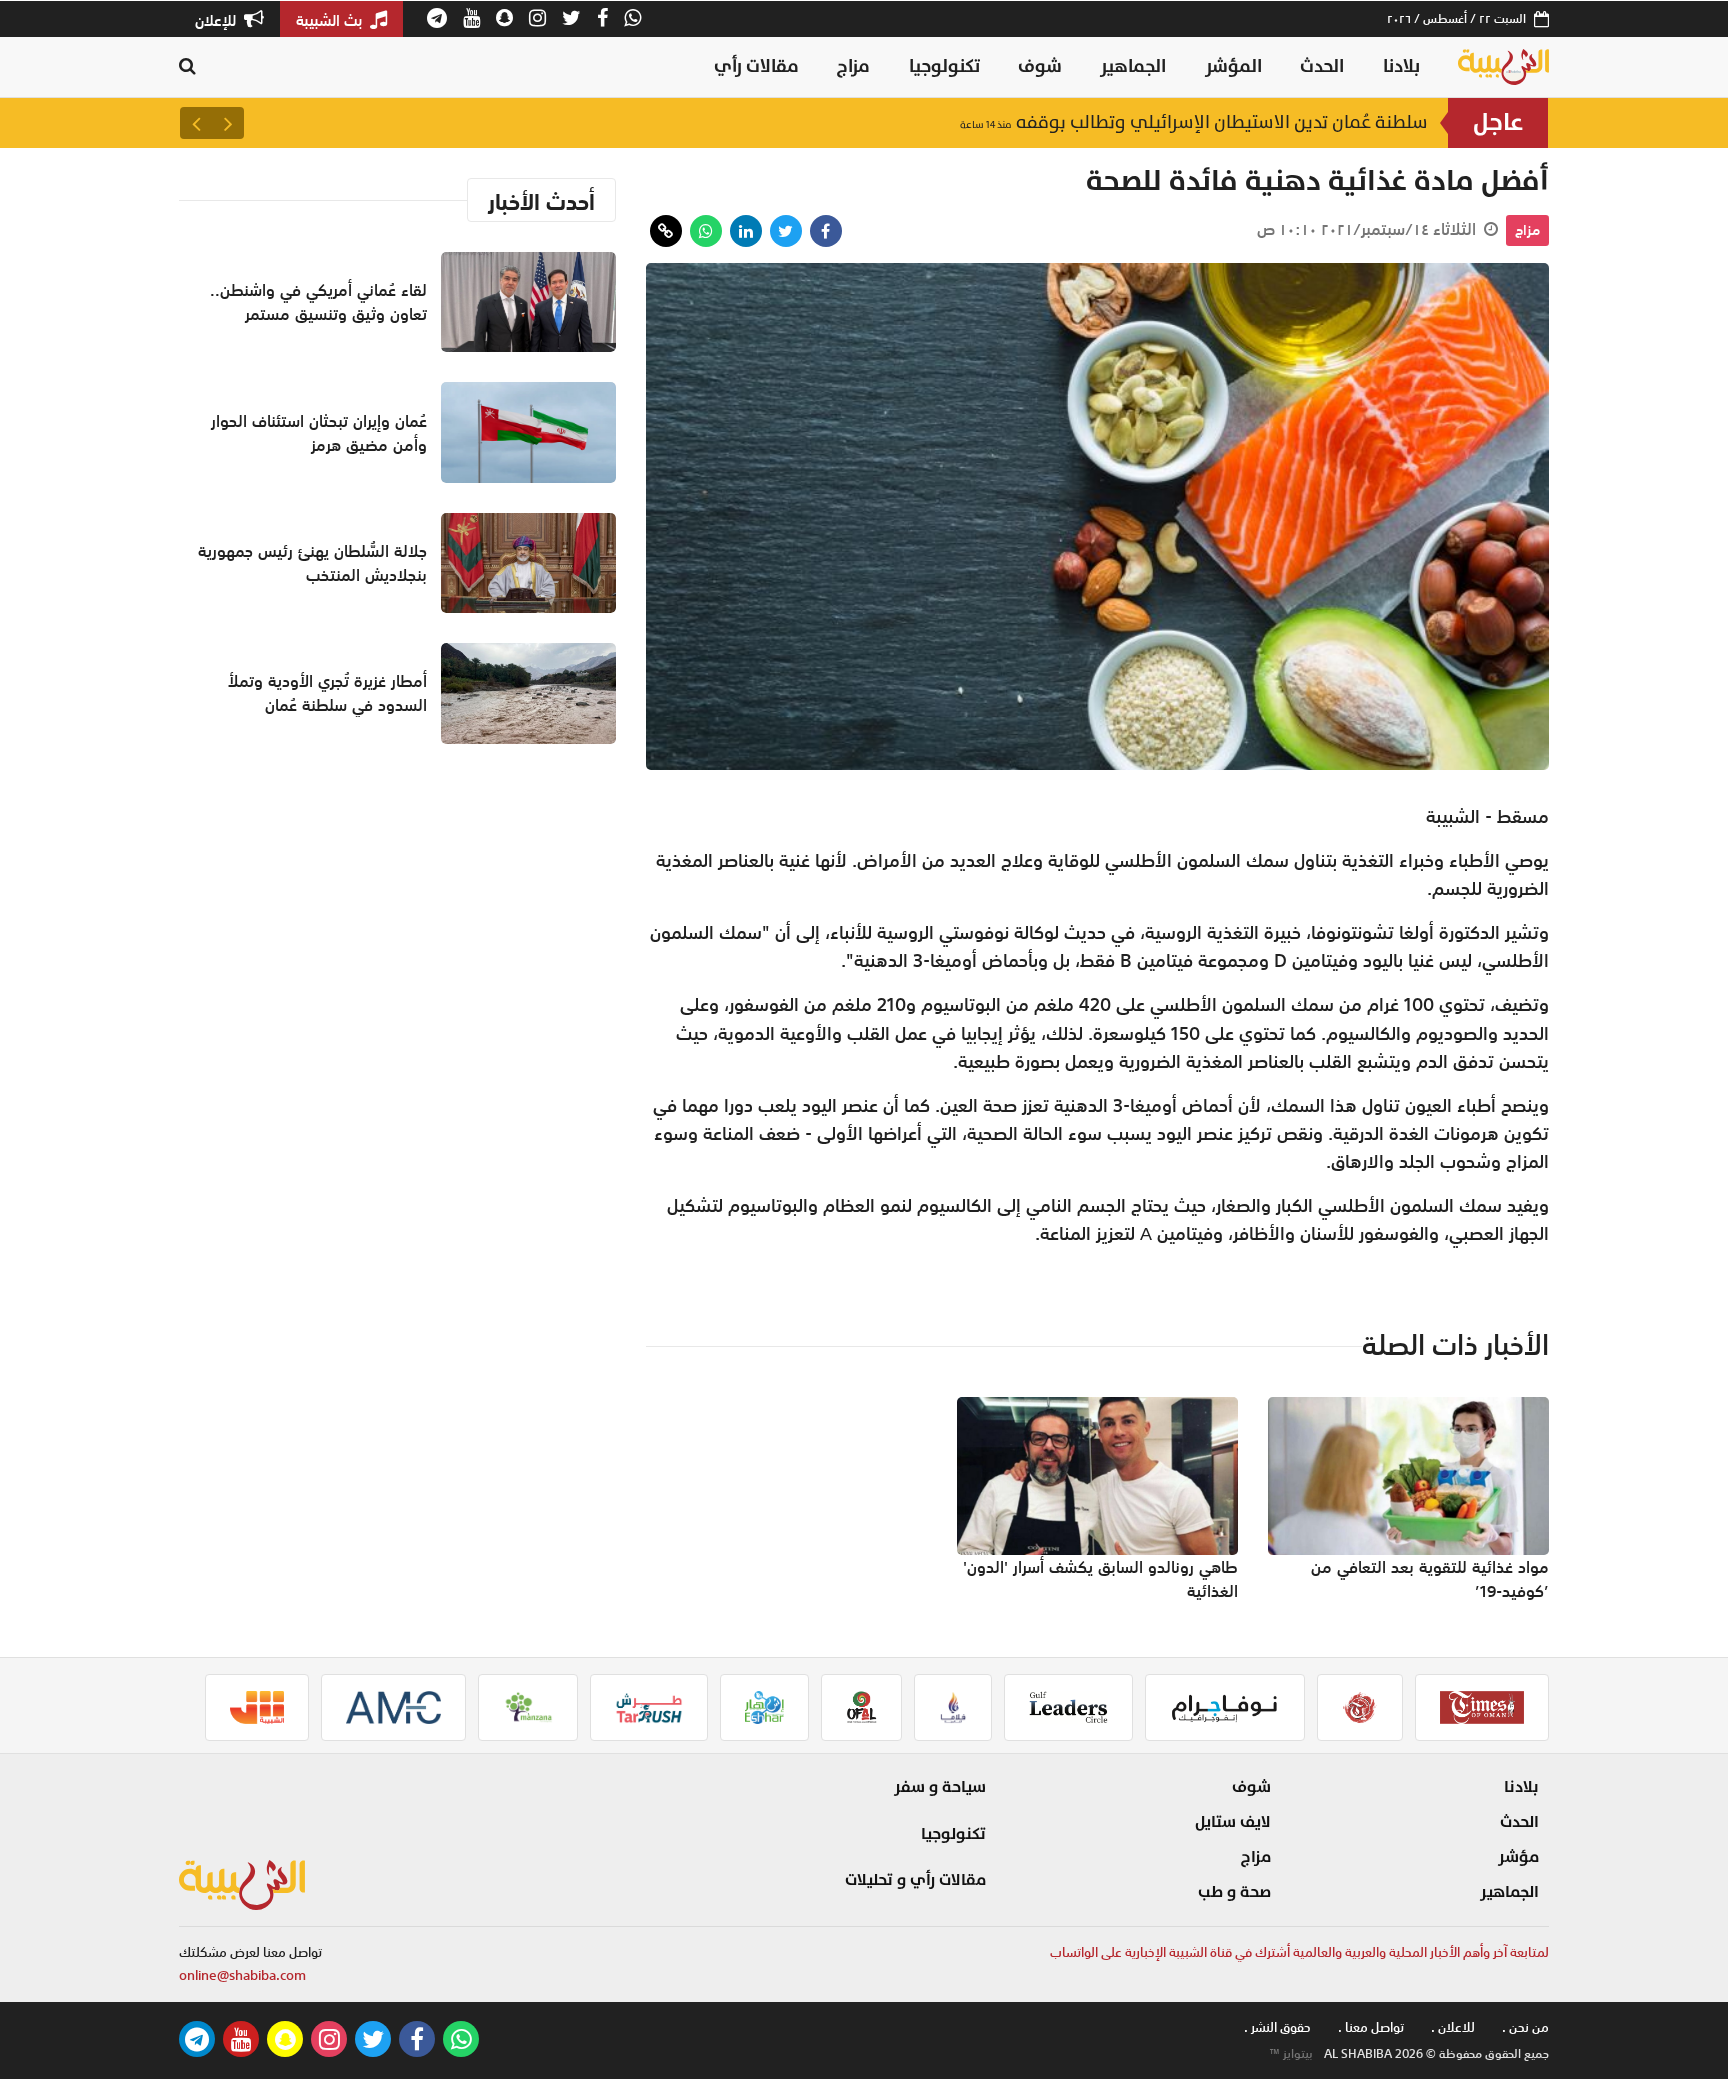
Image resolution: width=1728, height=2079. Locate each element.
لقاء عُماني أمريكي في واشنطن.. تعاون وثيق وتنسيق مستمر (318, 302)
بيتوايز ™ (1291, 2054)
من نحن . (1525, 2027)
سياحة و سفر (940, 1787)
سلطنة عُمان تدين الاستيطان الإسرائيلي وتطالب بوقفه (1194, 122)
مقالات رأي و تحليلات (915, 1880)
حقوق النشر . (1277, 2027)
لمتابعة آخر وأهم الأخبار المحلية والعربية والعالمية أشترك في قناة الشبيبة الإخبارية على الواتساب (1299, 1952)
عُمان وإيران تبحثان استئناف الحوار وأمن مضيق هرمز (319, 433)
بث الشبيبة (331, 20)
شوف (1040, 66)
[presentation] (228, 123)
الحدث (1322, 66)
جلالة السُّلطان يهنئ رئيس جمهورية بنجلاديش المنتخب (312, 563)
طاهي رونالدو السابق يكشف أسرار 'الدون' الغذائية (1100, 1579)
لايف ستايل (1233, 1822)
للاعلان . (1453, 2027)
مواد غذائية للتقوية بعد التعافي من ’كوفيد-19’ (1430, 1579)
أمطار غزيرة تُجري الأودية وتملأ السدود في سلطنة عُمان (327, 693)
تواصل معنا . (1371, 2027)
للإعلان (217, 20)
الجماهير (1133, 66)
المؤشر (1233, 66)
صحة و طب (1234, 1892)
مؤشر (1518, 1857)
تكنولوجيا (944, 66)
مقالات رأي (756, 66)
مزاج (853, 66)
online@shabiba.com (242, 1975)
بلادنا (1401, 66)
